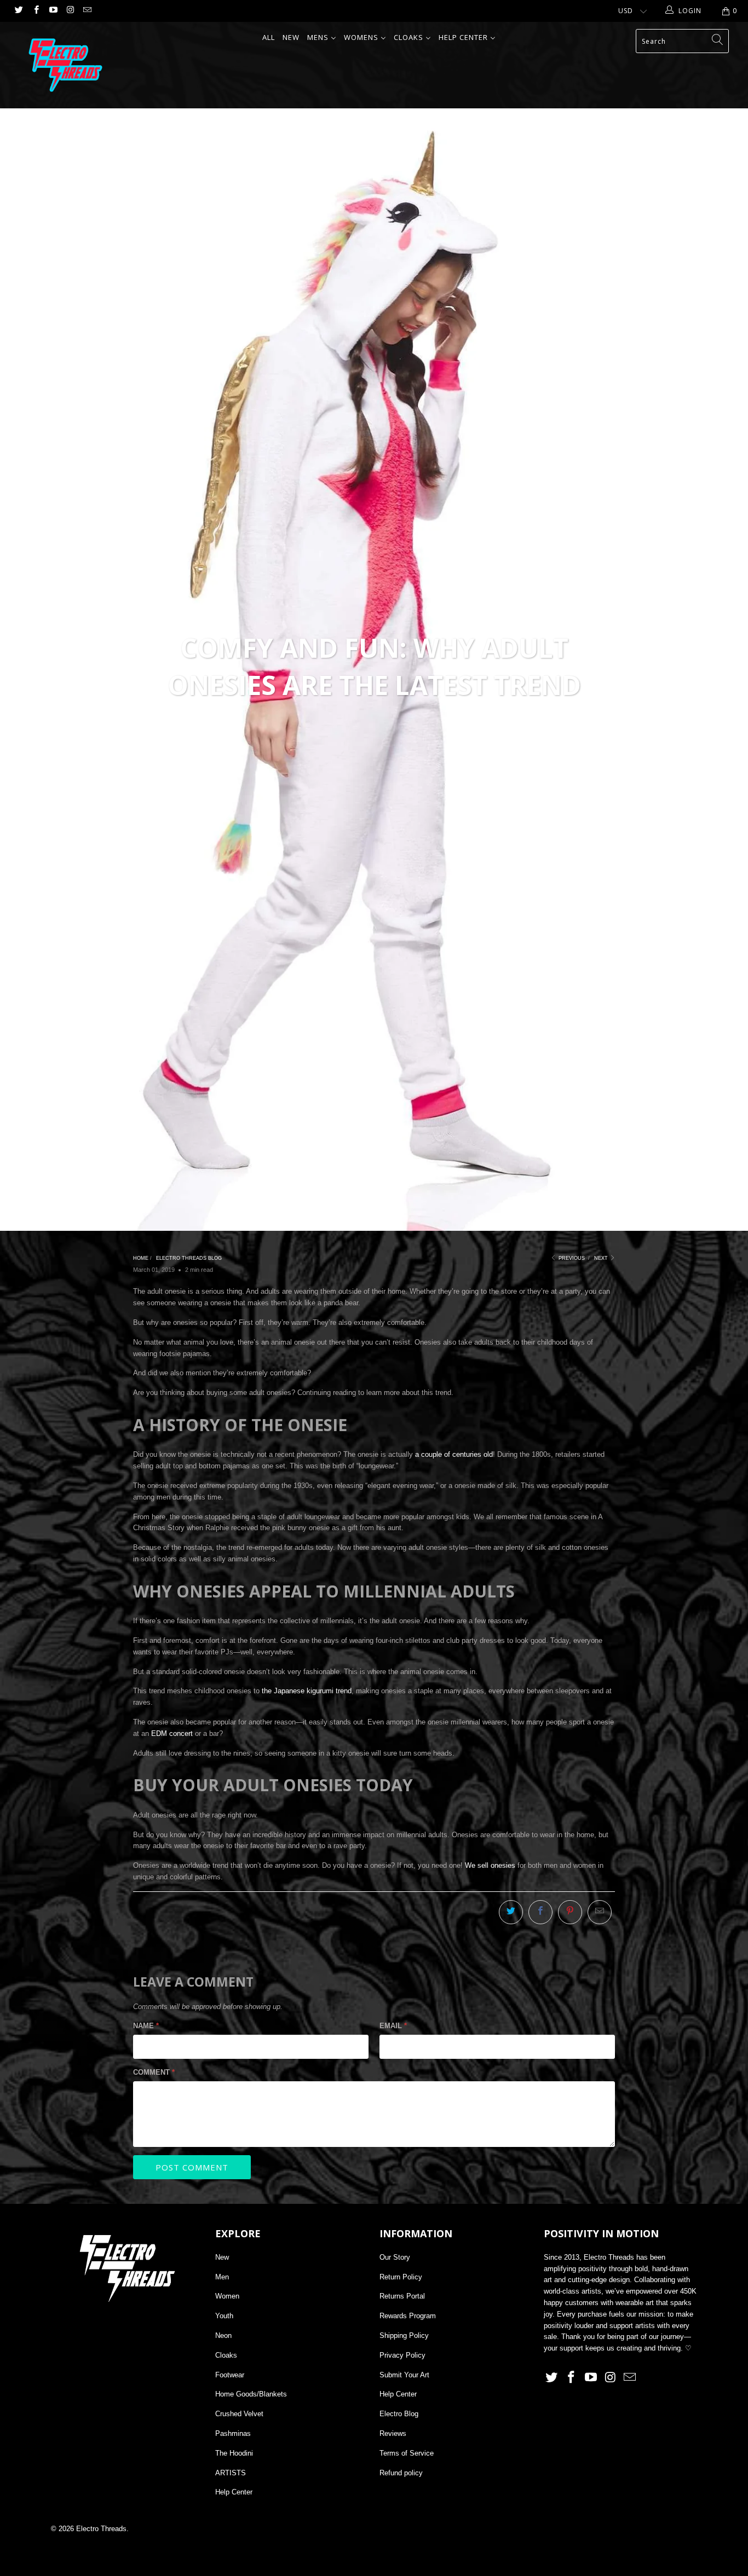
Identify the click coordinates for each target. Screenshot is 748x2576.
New (222, 2257)
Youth (224, 2316)
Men (222, 2277)
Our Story (395, 2257)
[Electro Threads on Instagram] (70, 11)
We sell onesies (490, 1865)
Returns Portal (402, 2296)
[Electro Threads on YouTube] (53, 11)
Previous (571, 1258)
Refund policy (401, 2473)
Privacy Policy (402, 2355)
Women (227, 2296)
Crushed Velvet (239, 2414)
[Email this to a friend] (600, 1912)
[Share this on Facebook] (540, 1912)
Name (146, 2026)
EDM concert (172, 1733)
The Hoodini (234, 2453)
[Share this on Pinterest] (570, 1912)
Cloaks (226, 2355)
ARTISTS (231, 2473)
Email (393, 2026)
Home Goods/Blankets (251, 2394)
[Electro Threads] (65, 65)
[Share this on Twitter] (511, 1912)
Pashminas (233, 2433)
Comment (154, 2072)
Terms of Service (407, 2453)
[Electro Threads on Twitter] (18, 11)
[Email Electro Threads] (87, 11)
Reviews (393, 2433)
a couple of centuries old (454, 1454)
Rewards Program (408, 2316)
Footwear (230, 2375)
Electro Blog (399, 2414)
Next (602, 1258)
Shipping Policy (404, 2335)
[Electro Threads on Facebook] (35, 11)
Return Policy (401, 2277)
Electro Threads (101, 2529)
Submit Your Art (404, 2375)
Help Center (234, 2492)
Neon (223, 2335)
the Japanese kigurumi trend (307, 1691)
